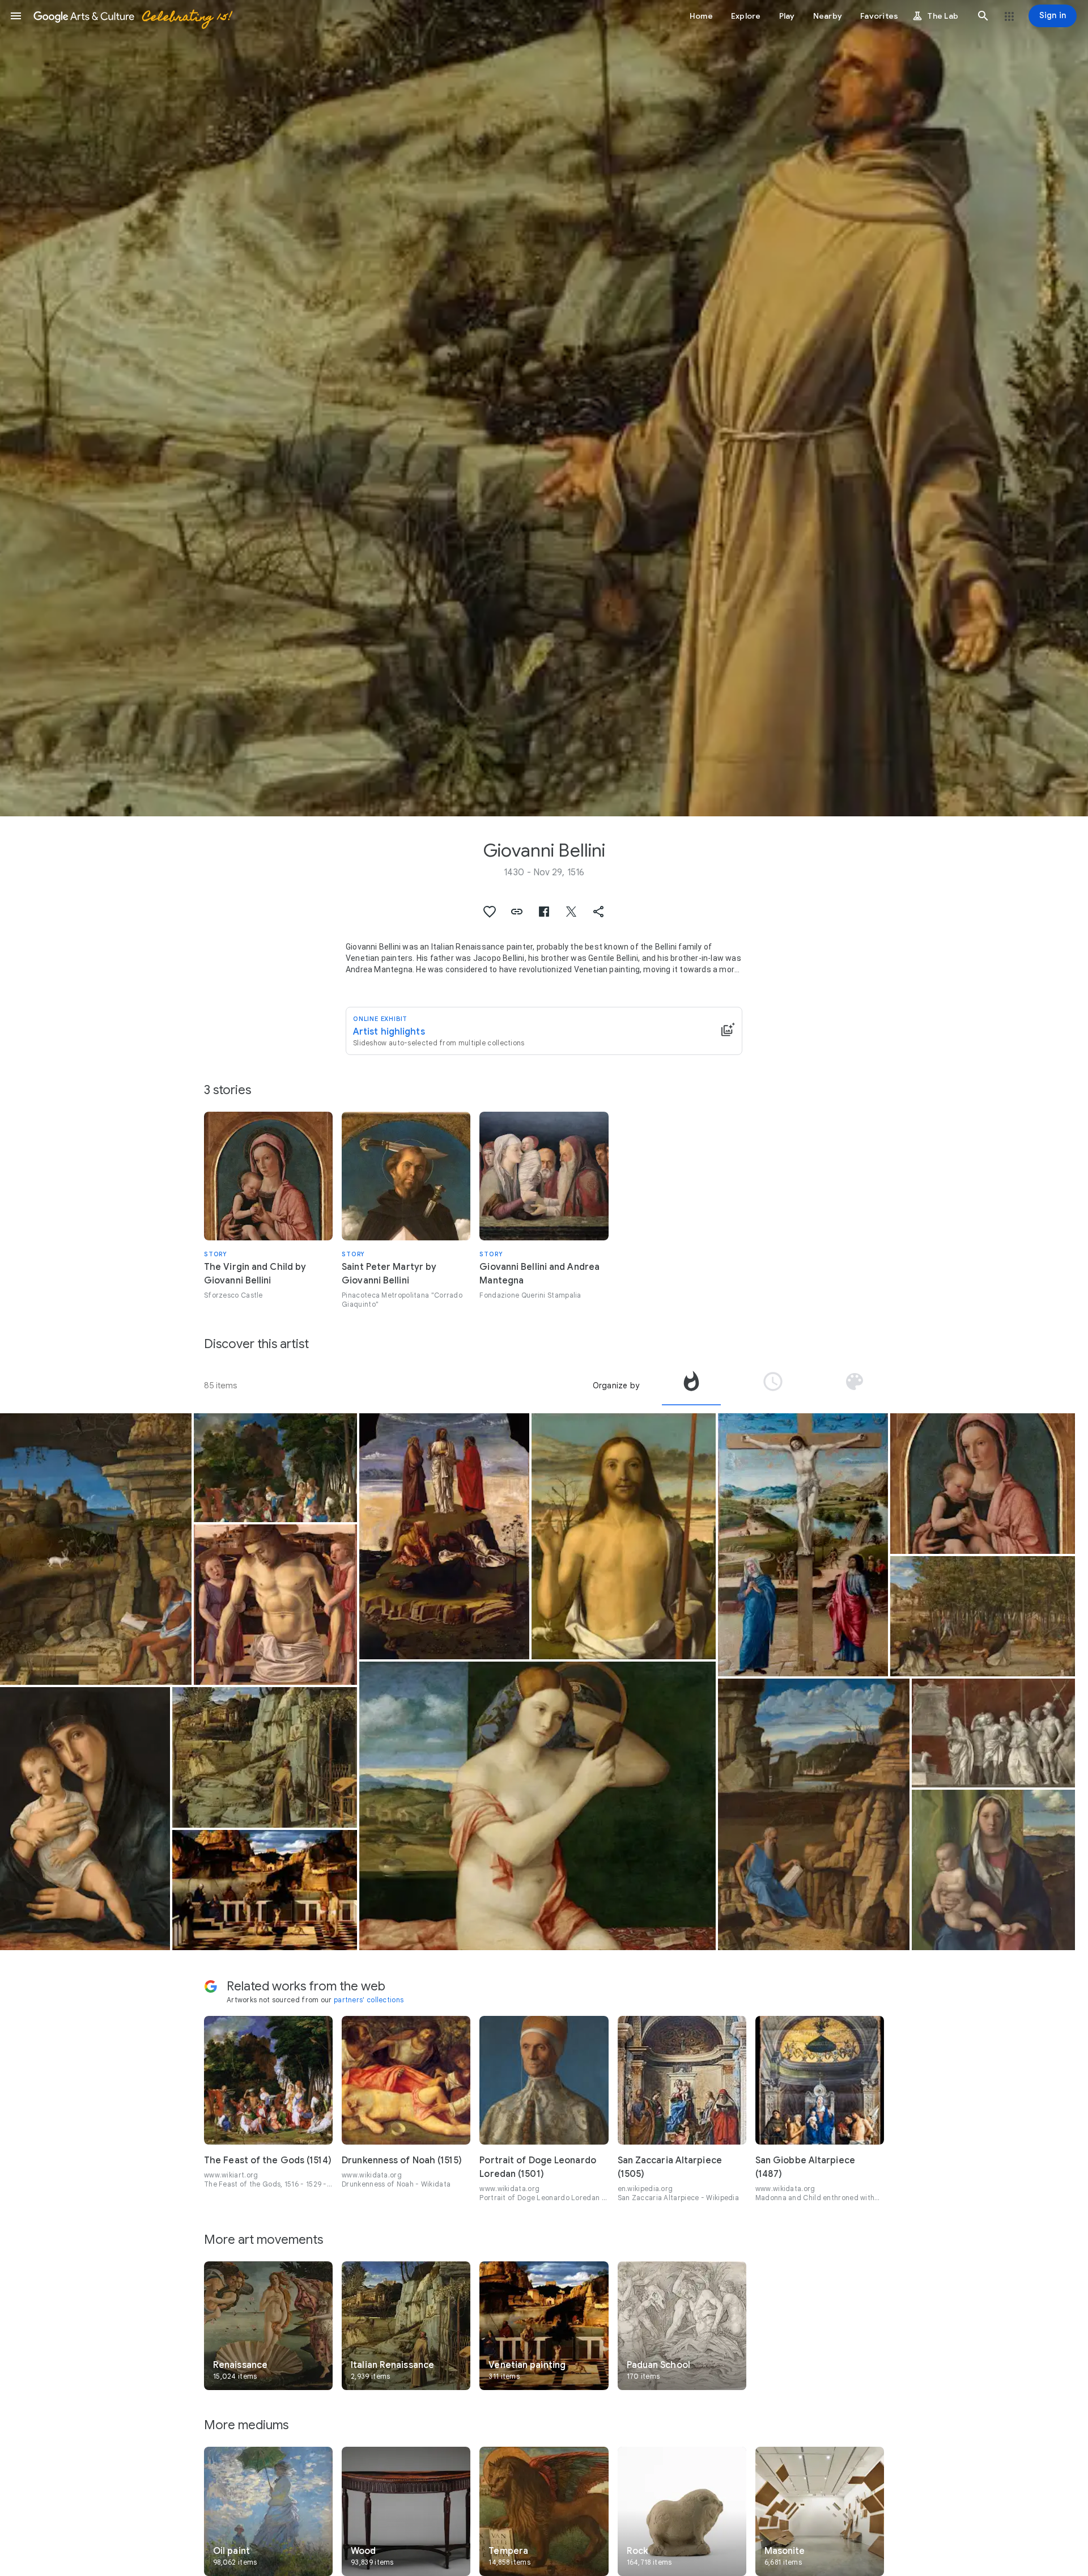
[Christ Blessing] (624, 1536)
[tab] (691, 1386)
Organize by (616, 1386)
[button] (16, 16)
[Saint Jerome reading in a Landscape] (814, 1814)
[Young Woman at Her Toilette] (538, 1806)
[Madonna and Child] (85, 1819)
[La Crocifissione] (803, 1545)
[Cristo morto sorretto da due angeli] (275, 1605)
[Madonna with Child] (982, 1484)
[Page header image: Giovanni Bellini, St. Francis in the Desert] (544, 408)
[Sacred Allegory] (264, 1890)
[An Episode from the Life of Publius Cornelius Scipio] (993, 1733)
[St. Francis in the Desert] (264, 1757)
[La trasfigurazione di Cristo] (444, 1536)
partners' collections (369, 2000)
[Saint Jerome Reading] (96, 1549)
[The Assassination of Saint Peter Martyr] (982, 1616)
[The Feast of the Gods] (275, 1468)
